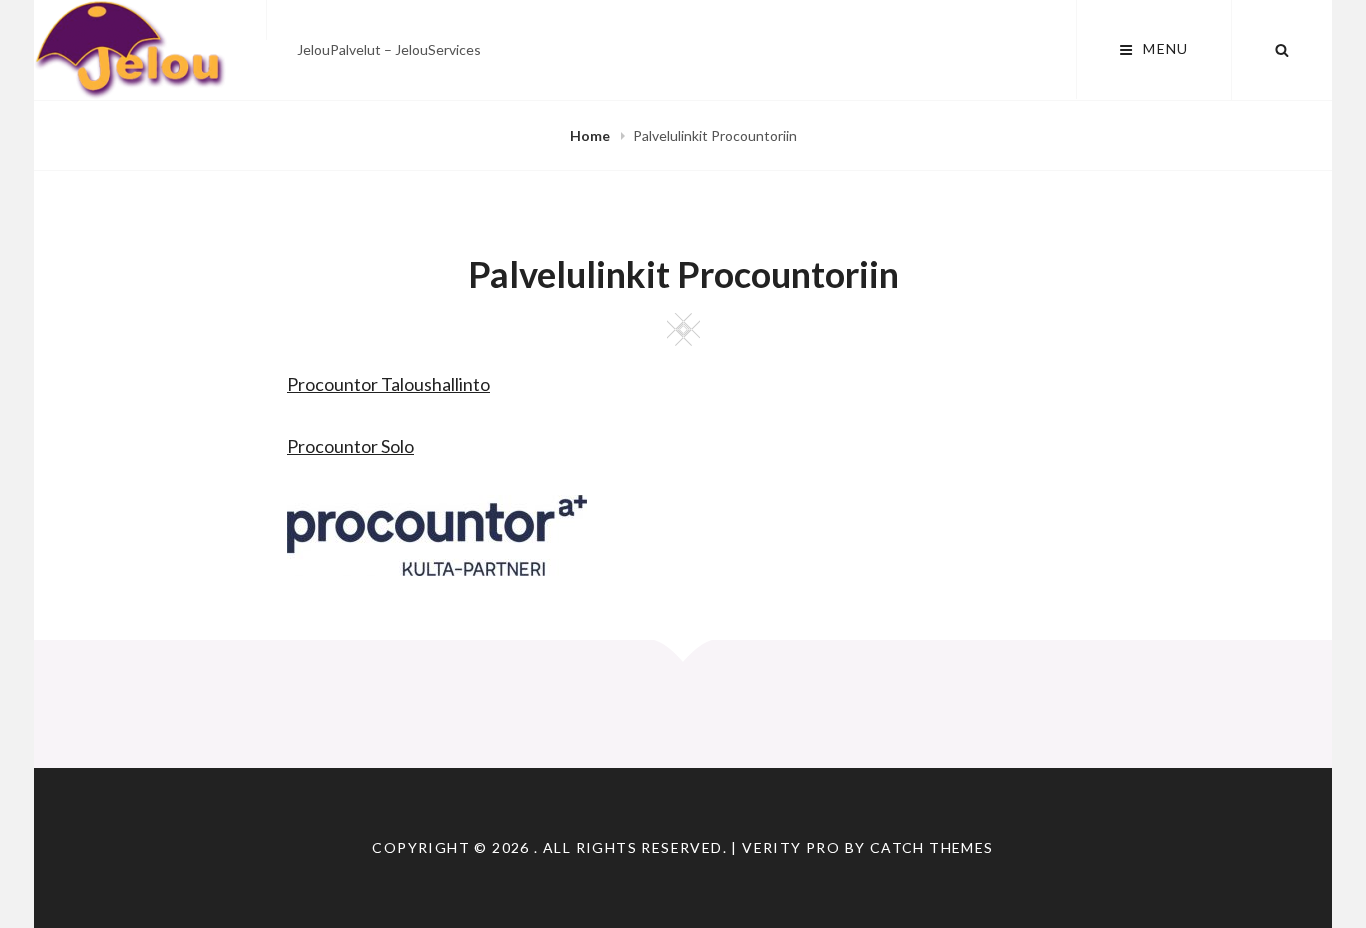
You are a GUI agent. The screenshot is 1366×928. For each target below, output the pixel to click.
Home (591, 135)
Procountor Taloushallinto (388, 384)
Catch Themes (932, 847)
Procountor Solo (350, 446)
